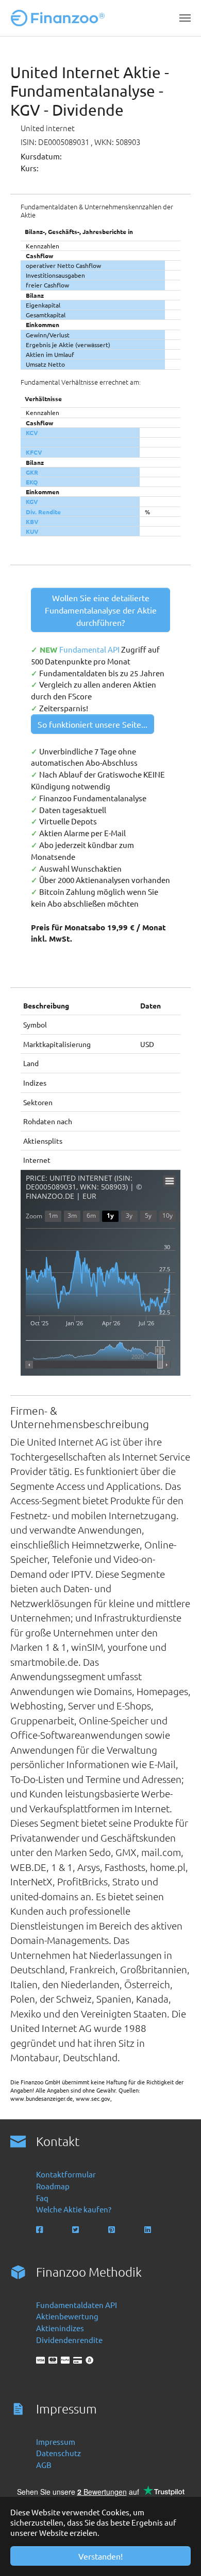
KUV (32, 531)
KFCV (34, 452)
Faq (42, 2198)
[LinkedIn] (149, 2230)
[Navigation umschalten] (185, 18)
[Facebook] (40, 2230)
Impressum (56, 2442)
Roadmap (53, 2186)
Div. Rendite (43, 512)
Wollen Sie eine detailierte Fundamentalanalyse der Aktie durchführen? (101, 610)
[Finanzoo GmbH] (60, 18)
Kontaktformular (66, 2174)
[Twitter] (77, 2230)
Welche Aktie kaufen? (74, 2209)
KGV (32, 501)
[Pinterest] (113, 2230)
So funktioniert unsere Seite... (93, 724)
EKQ (32, 482)
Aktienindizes (60, 2328)
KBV (32, 521)
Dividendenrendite (69, 2340)
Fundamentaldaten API (77, 2305)
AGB (44, 2465)
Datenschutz (58, 2453)
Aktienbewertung (67, 2316)
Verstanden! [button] (100, 2556)
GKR (32, 472)
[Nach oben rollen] (179, 2554)
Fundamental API (90, 649)
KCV (32, 433)
